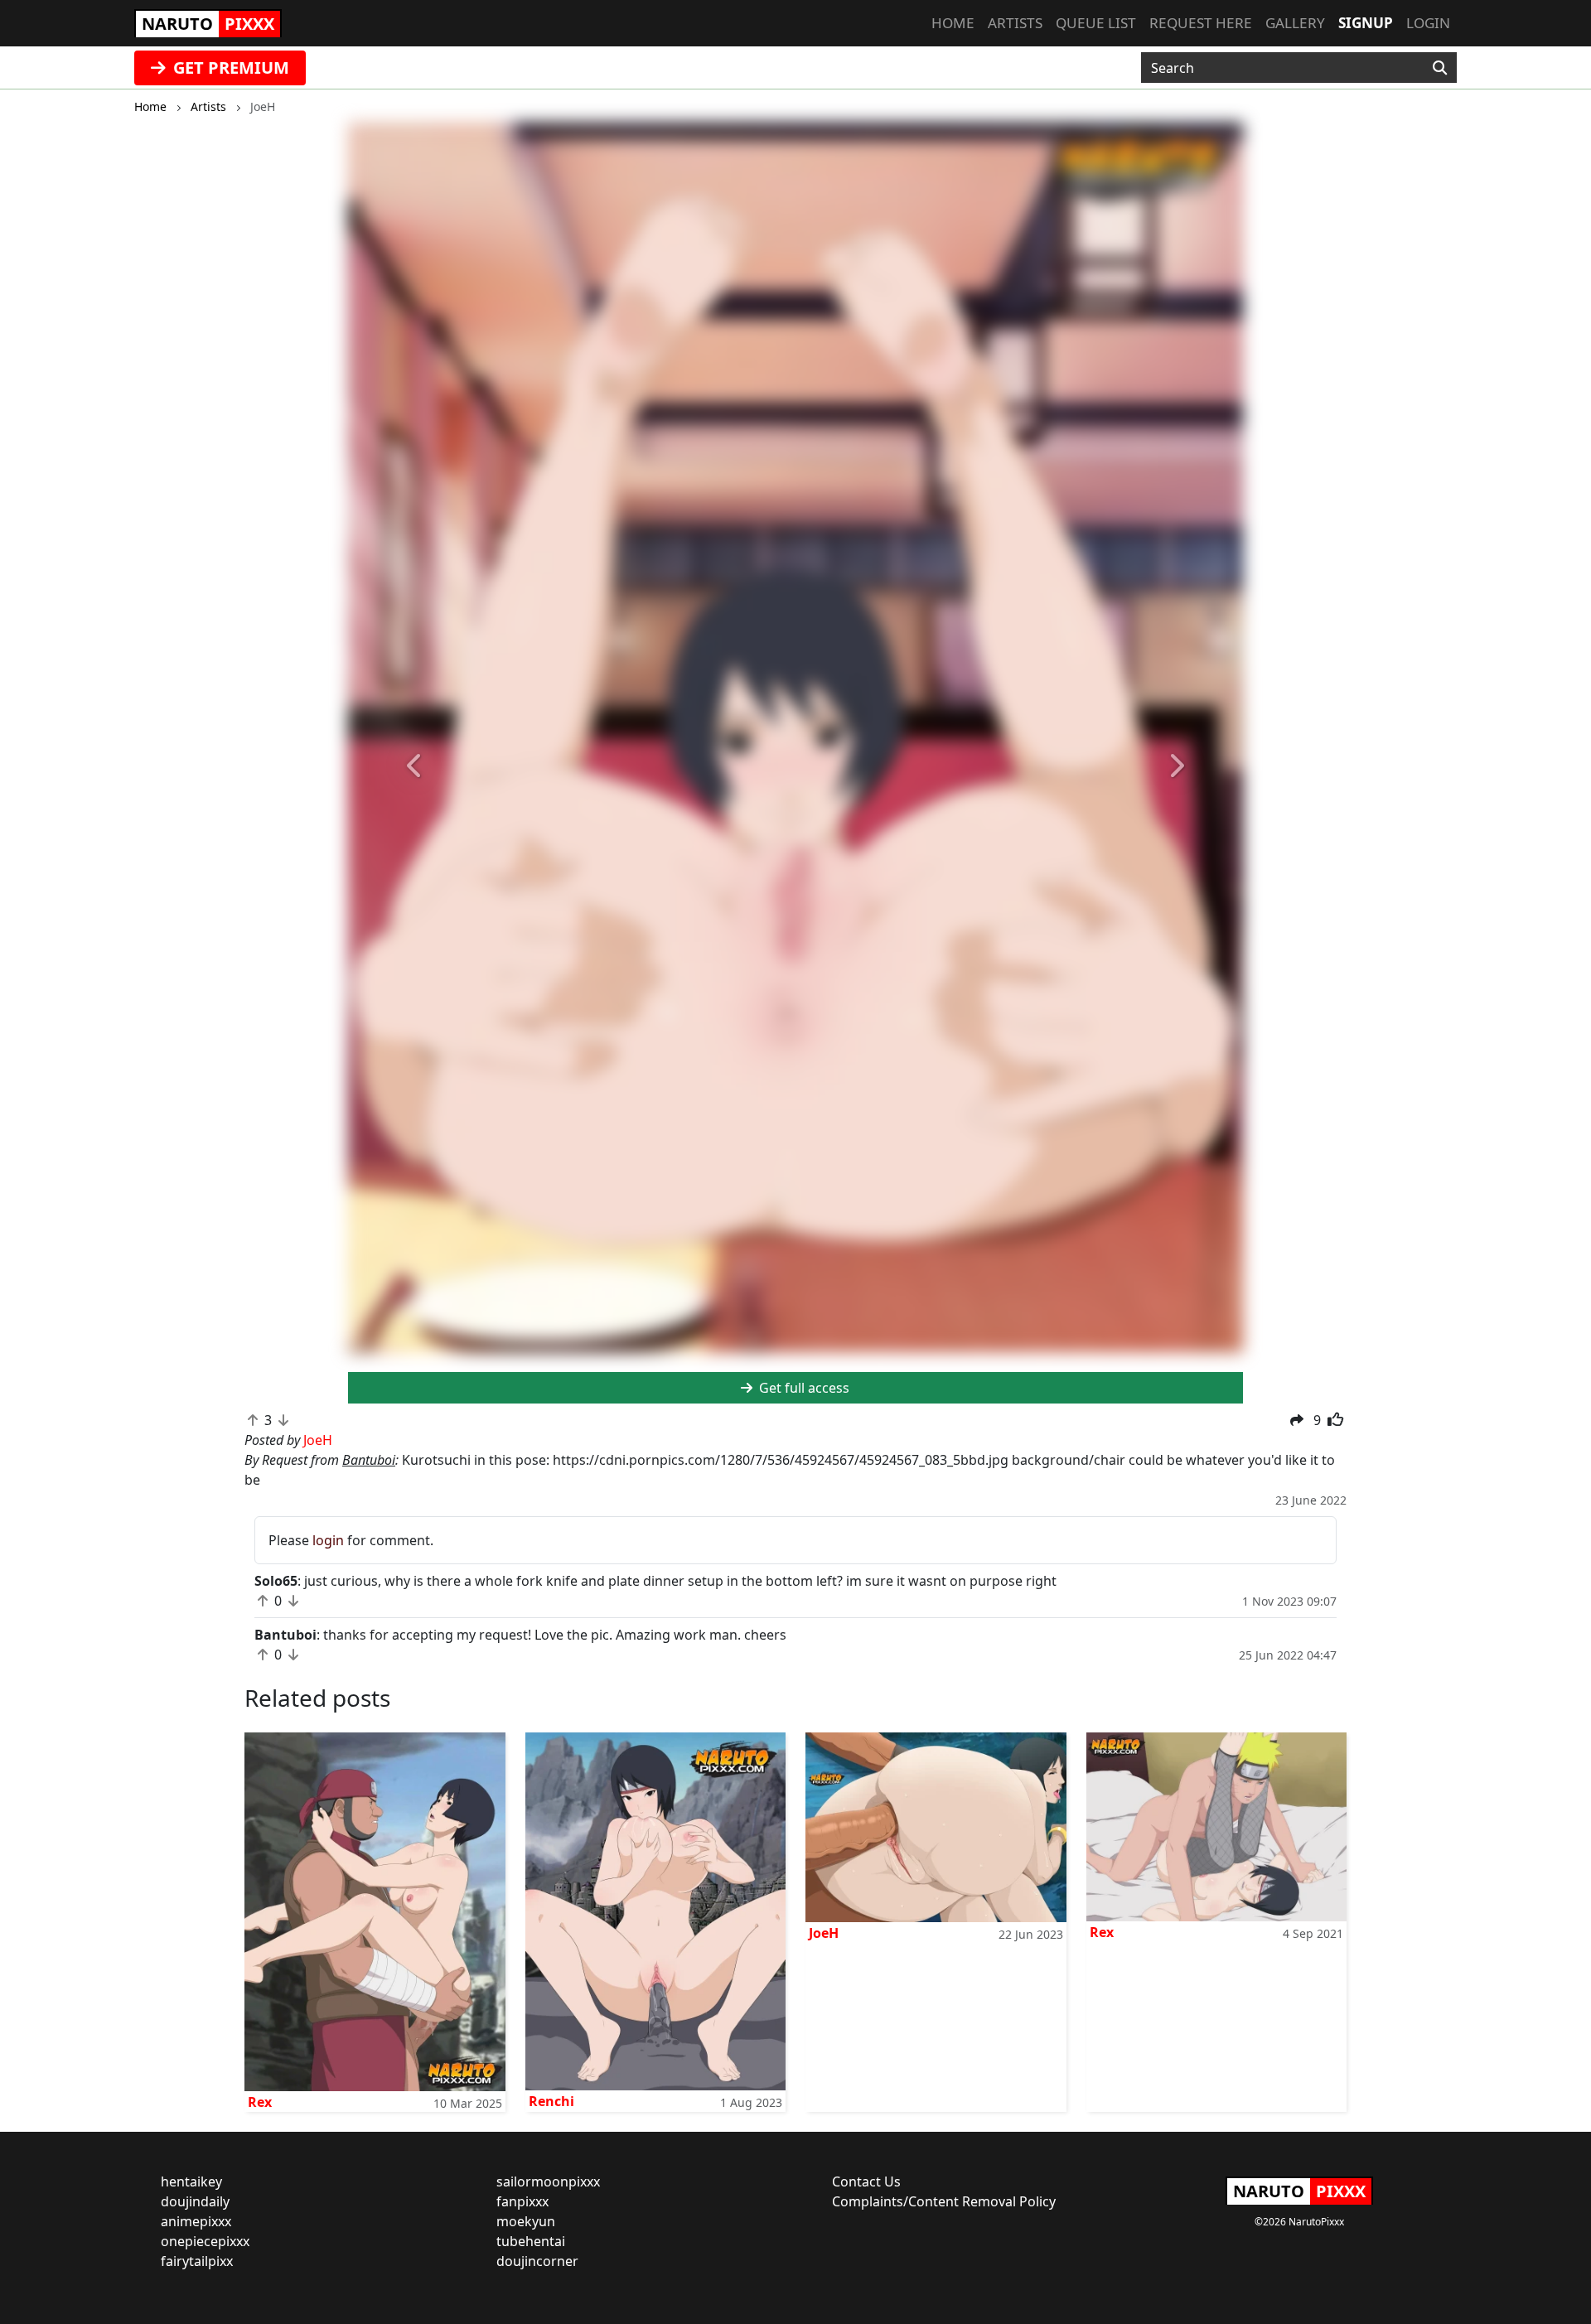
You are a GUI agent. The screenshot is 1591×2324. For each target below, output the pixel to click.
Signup (1366, 23)
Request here (1201, 23)
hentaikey (191, 2181)
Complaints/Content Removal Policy (944, 2201)
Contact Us (866, 2181)
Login (1428, 23)
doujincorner (537, 2261)
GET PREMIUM (229, 68)
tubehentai (531, 2241)
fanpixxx (522, 2201)
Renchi (551, 2101)
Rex (260, 2102)
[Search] (1440, 68)
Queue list (1096, 23)
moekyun (526, 2221)
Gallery (1295, 23)
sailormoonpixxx (548, 2181)
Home (953, 23)
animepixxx (196, 2221)
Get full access (803, 1388)
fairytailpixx (197, 2261)
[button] (415, 766)
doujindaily (195, 2201)
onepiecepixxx (205, 2241)
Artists (1015, 23)
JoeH (824, 1933)
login (328, 1540)
